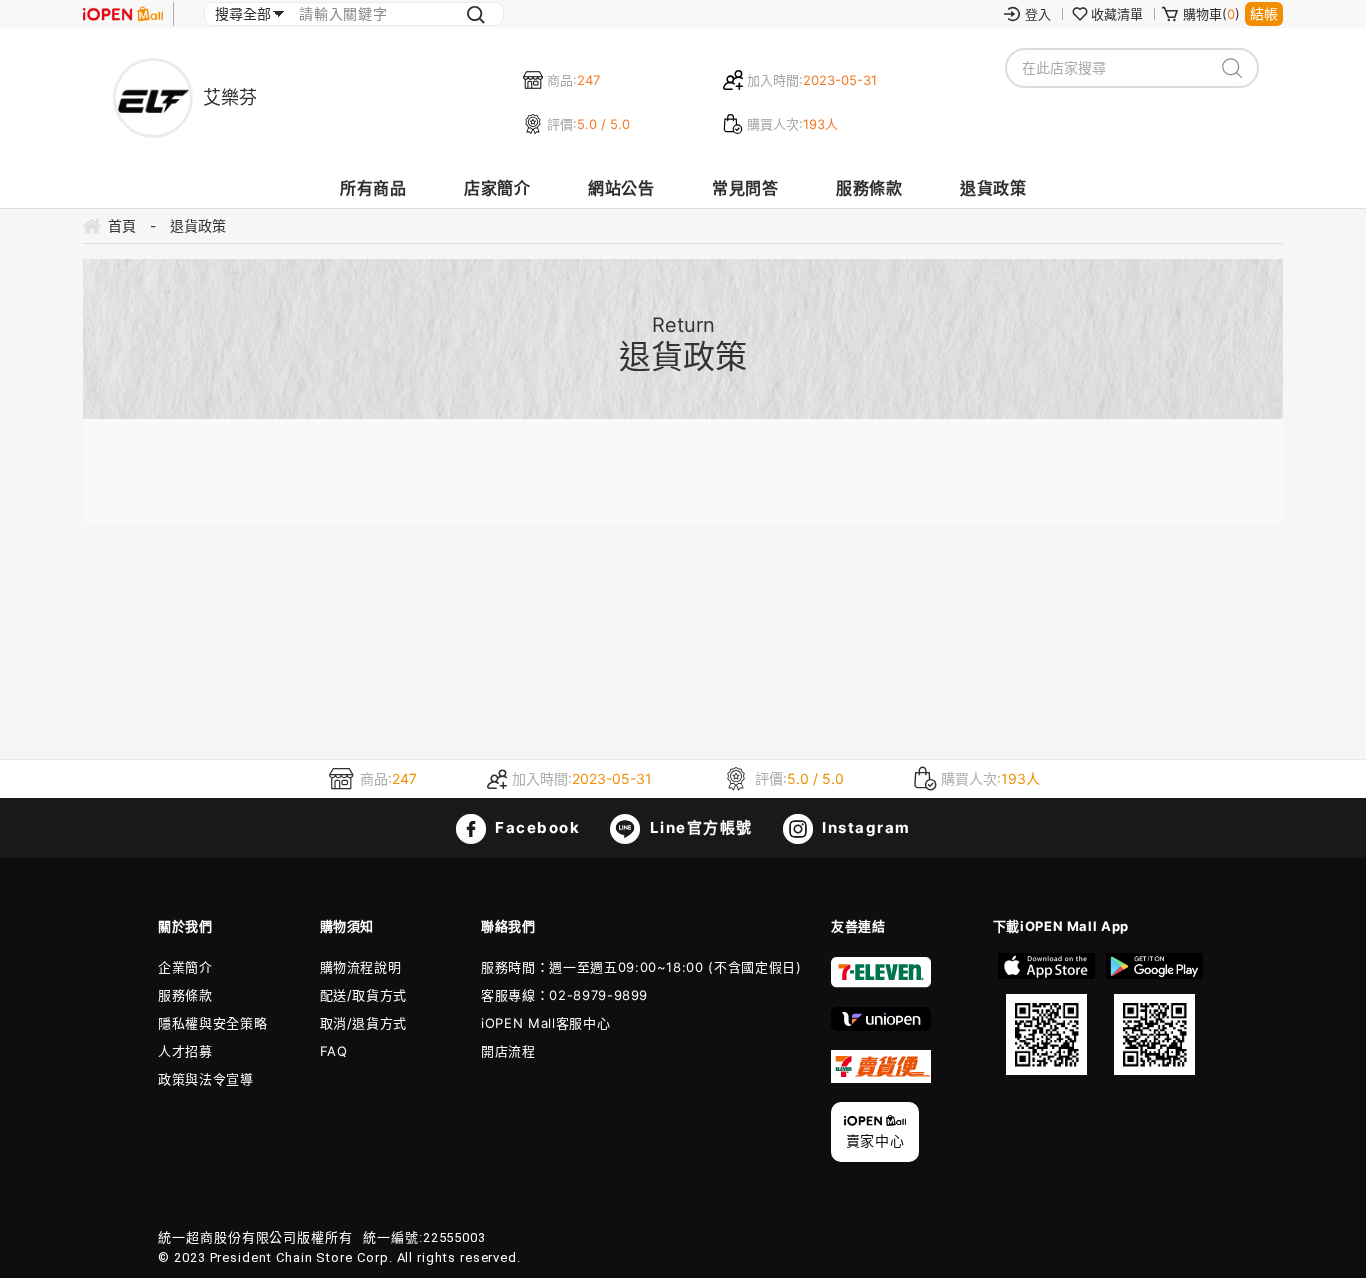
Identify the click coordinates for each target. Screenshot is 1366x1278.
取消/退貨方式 (364, 1023)
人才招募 (185, 1051)
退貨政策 (993, 188)
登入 (1038, 14)
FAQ (334, 1051)
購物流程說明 (361, 967)
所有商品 (373, 188)
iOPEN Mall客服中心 (545, 1023)
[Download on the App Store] (1047, 1014)
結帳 (1264, 13)
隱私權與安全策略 (212, 1023)
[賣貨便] (881, 1078)
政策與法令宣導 (206, 1079)
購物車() (1211, 14)
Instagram (864, 827)
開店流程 (508, 1051)
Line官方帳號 (699, 827)
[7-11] (881, 983)
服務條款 (869, 188)
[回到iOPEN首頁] (123, 14)
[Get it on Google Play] (1154, 1014)
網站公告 (621, 188)
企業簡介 (185, 967)
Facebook (536, 827)
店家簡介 (497, 188)
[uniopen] (881, 1026)
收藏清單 (1117, 14)
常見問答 (745, 188)
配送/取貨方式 (364, 995)
